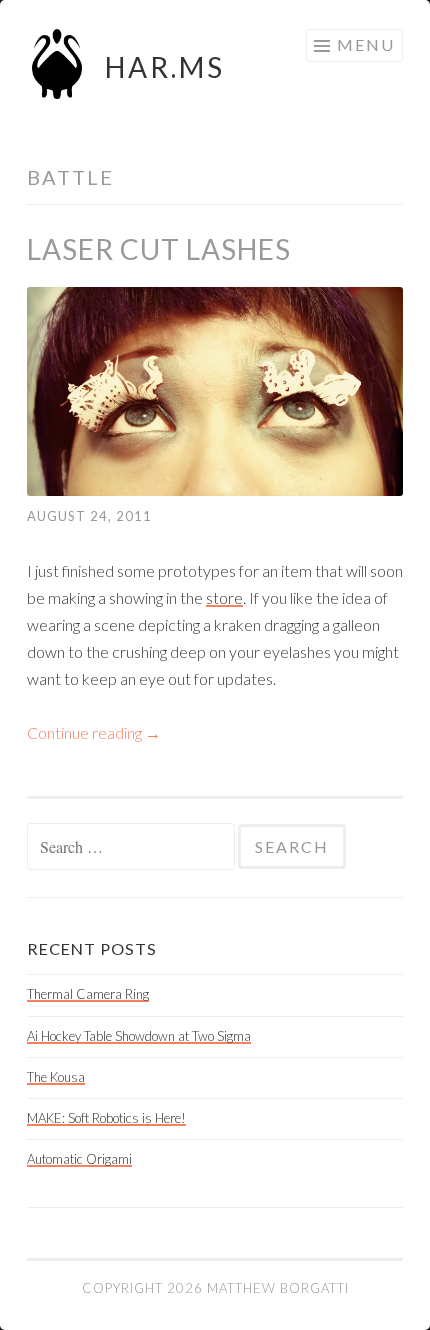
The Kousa (56, 1077)
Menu (366, 44)
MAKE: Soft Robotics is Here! (106, 1118)
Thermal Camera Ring (88, 994)
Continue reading (94, 732)
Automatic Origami (79, 1159)
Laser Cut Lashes (159, 249)
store (224, 597)
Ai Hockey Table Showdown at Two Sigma (139, 1036)
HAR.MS (165, 67)
